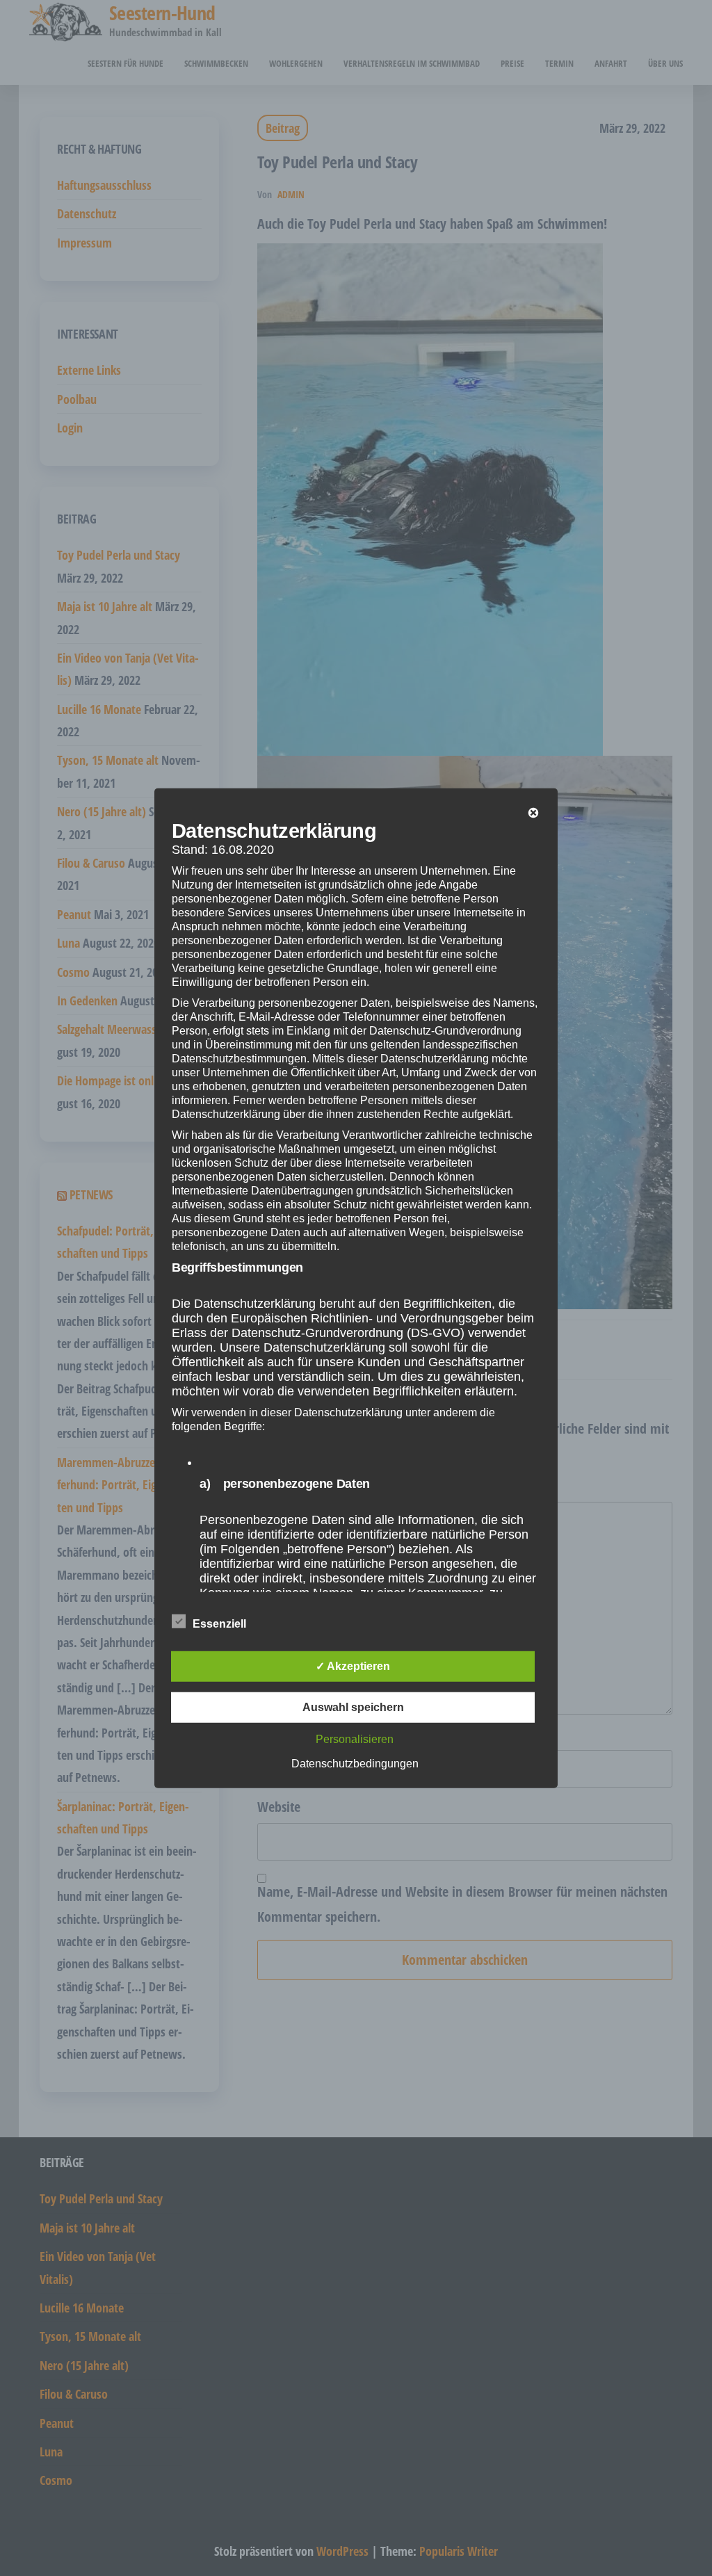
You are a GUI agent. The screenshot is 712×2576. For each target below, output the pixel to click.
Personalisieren (355, 1739)
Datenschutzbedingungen (355, 1764)
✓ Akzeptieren (353, 1666)
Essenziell (219, 1624)
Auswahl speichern (353, 1707)
